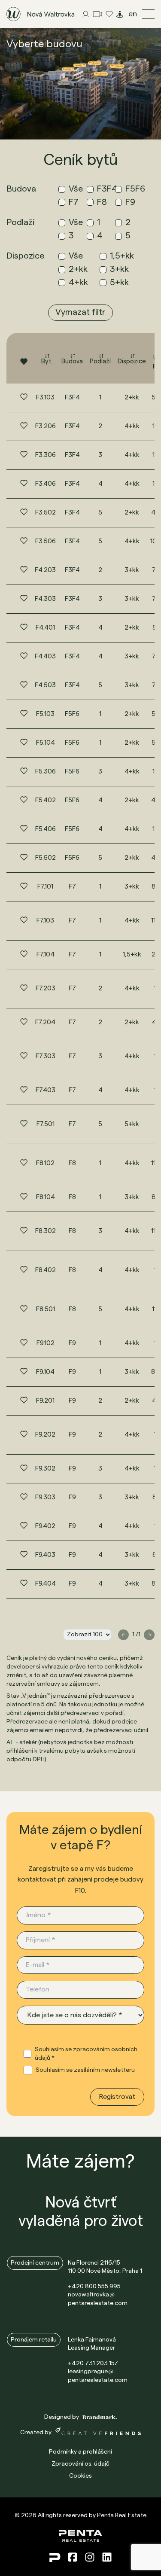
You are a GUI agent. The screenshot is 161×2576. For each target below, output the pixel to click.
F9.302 (45, 1469)
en (133, 14)
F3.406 (46, 484)
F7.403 (46, 1090)
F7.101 (45, 887)
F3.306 (46, 455)
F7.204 (45, 1022)
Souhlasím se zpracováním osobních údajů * (86, 2054)
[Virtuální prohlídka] (120, 14)
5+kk (132, 1124)
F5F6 (72, 714)
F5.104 (46, 743)
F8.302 (46, 1231)
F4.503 (45, 685)
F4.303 (45, 599)
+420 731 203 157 (93, 2363)
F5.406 (46, 829)
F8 (72, 1163)
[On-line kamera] (97, 14)
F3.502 (46, 513)
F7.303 (46, 1056)
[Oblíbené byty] (109, 14)
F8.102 (45, 1163)
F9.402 (45, 1526)
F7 (72, 887)
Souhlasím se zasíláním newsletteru (85, 2070)
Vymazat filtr (80, 312)
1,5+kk (132, 955)
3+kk (132, 570)
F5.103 (45, 714)
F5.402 (46, 800)
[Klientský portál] (86, 14)
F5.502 (46, 858)
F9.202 (45, 1435)
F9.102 (46, 1343)
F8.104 (46, 1197)
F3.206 (46, 426)
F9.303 (45, 1497)
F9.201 (45, 1401)
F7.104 (46, 955)
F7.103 (45, 921)
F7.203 (46, 988)
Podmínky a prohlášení (80, 2452)
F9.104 (45, 1372)
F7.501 (46, 1124)
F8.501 (46, 1309)
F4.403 (45, 656)
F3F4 (72, 397)
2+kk (132, 397)
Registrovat (117, 2097)
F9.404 (46, 1584)
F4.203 (45, 570)
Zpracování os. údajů (80, 2464)
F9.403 (45, 1555)
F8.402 (46, 1270)
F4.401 (45, 628)
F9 (72, 1343)
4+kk (132, 426)
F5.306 (46, 772)
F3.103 (45, 397)
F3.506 (46, 541)
